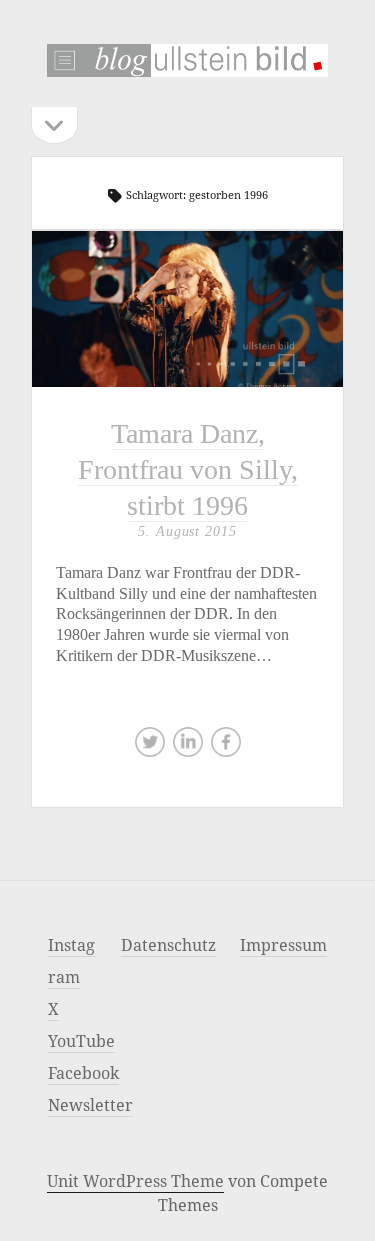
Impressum (283, 945)
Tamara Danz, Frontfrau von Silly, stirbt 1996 (187, 308)
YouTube (81, 1041)
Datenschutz (168, 945)
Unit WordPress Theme (135, 1181)
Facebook (83, 1073)
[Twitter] (150, 747)
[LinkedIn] (188, 747)
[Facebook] (226, 747)
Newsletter (90, 1105)
